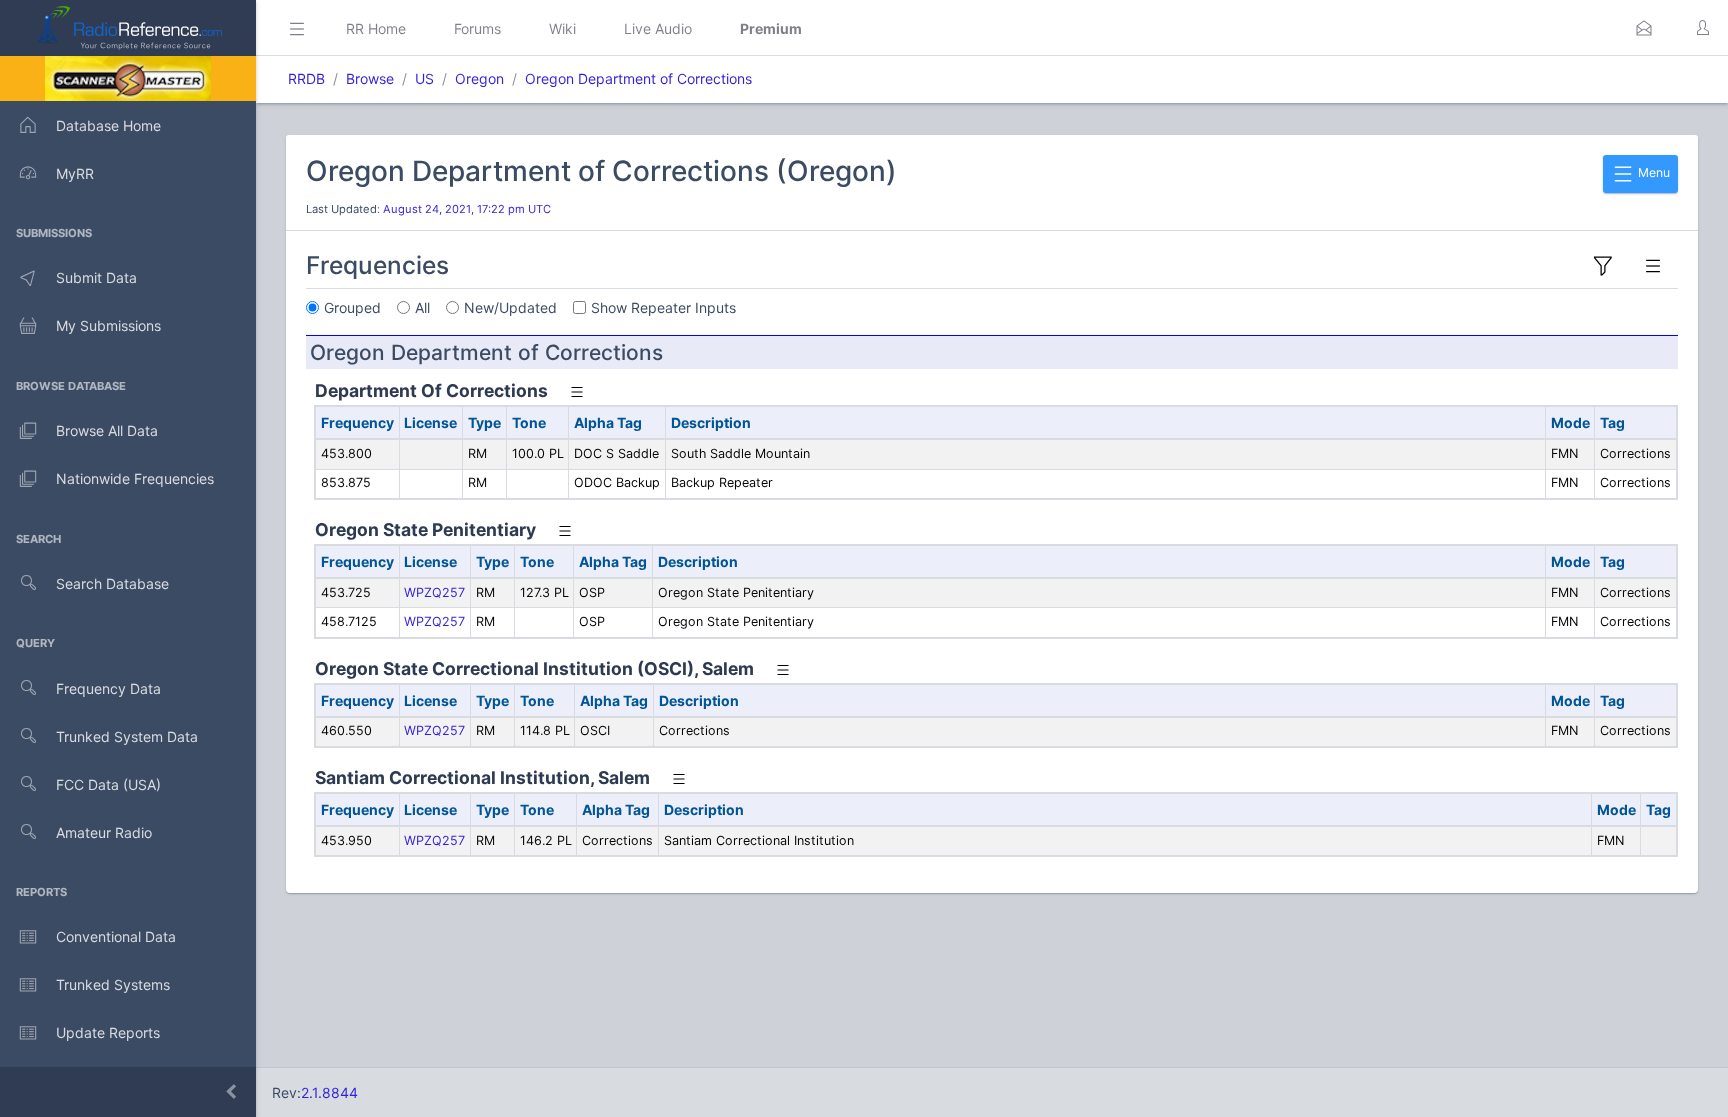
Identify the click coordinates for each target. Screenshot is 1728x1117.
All (422, 307)
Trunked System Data (127, 736)
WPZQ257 (434, 592)
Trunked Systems (113, 984)
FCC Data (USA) (108, 784)
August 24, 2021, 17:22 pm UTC (467, 209)
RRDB (306, 78)
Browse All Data (107, 430)
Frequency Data (108, 688)
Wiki (562, 28)
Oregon (479, 78)
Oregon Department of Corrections (638, 78)
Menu (1652, 172)
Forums (477, 28)
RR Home (376, 28)
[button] (1644, 28)
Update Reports (108, 1032)
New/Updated (510, 307)
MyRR (75, 173)
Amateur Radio (104, 832)
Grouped (352, 307)
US (424, 78)
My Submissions (108, 325)
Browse (370, 78)
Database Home (108, 125)
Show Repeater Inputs (663, 307)
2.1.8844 (329, 1092)
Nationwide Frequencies (135, 478)
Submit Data (96, 277)
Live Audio (658, 28)
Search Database (112, 583)
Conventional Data (116, 936)
